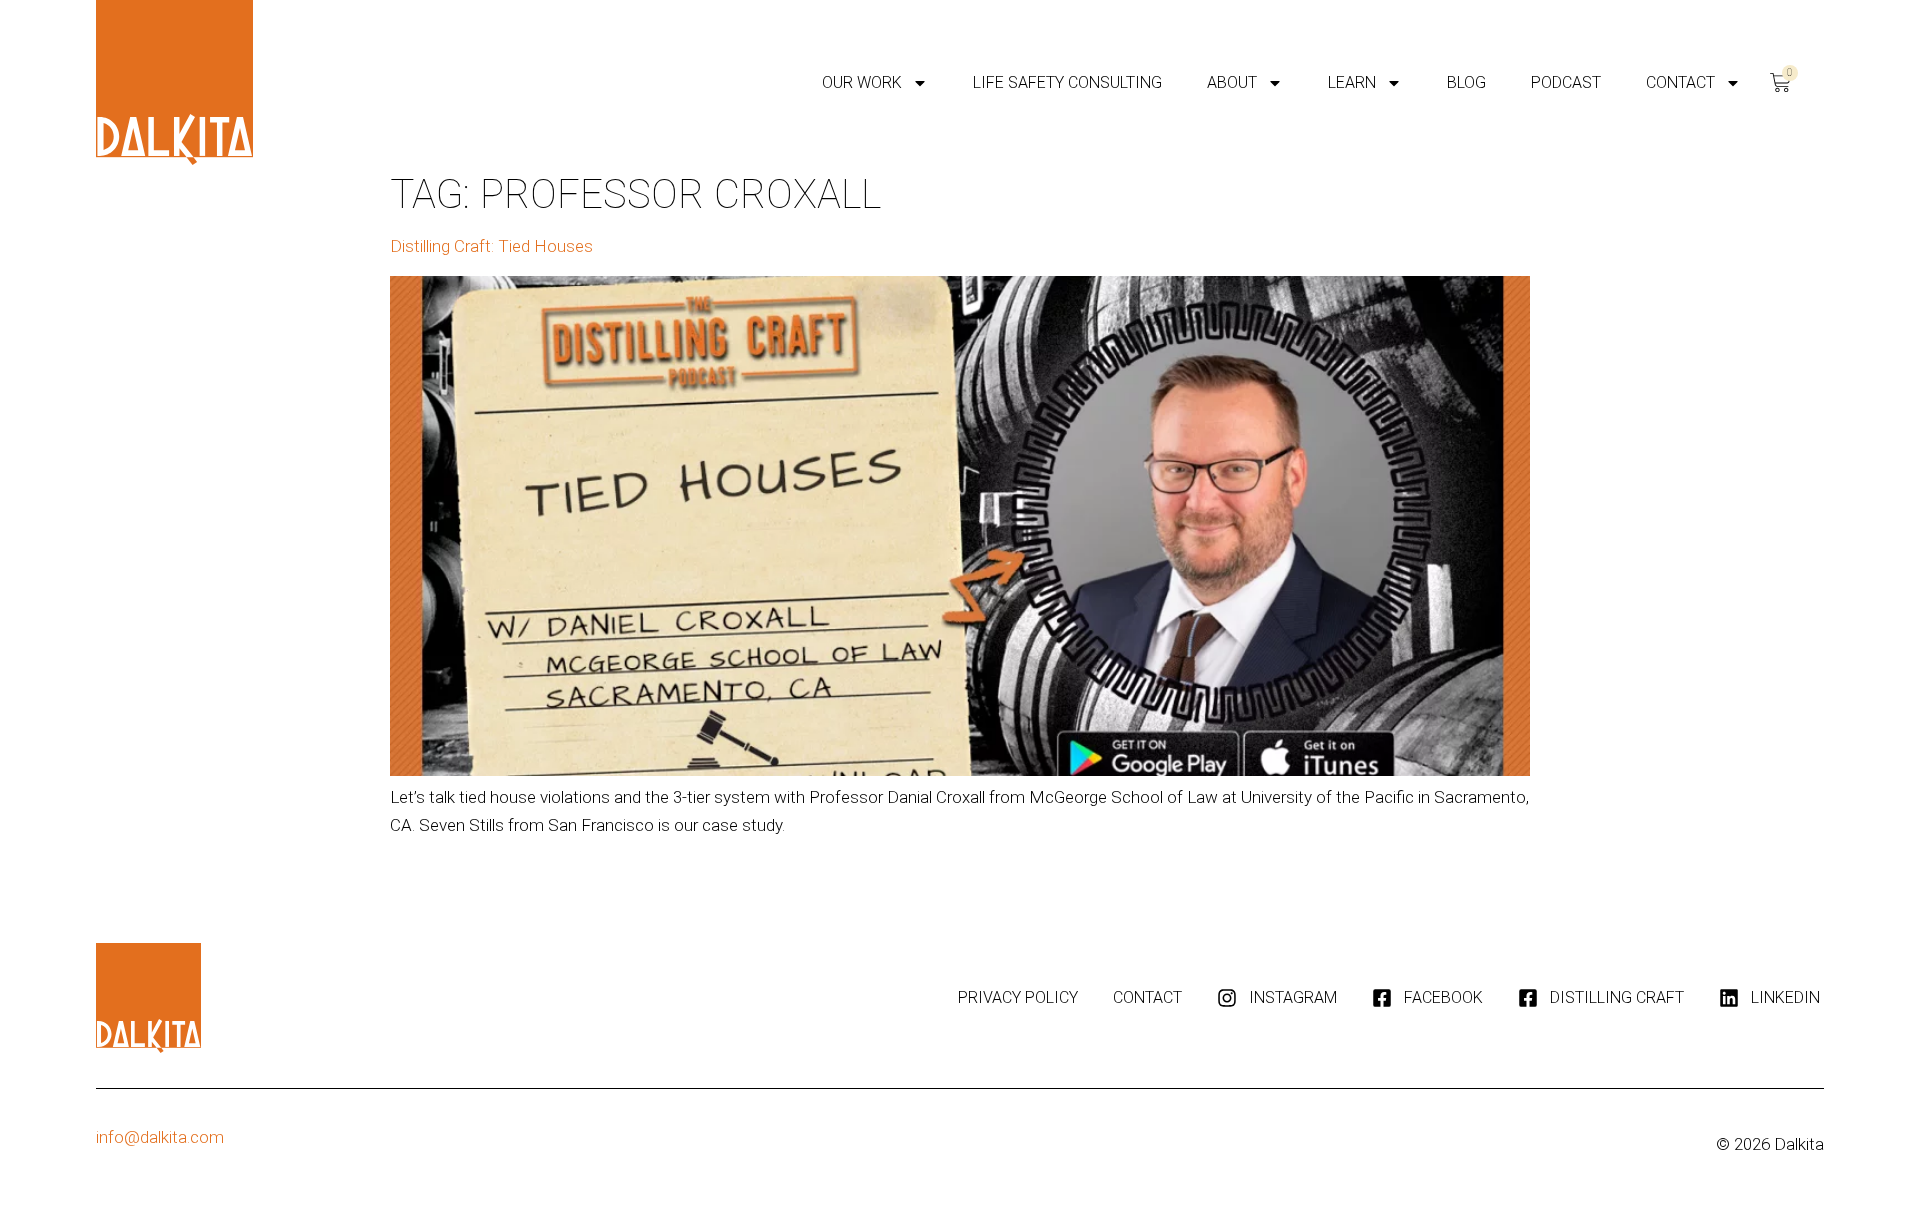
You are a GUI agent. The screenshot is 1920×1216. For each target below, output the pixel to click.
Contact (1680, 82)
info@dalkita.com (160, 1137)
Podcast (1566, 82)
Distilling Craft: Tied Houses (491, 246)
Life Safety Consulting (1067, 82)
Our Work (862, 82)
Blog (1466, 82)
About (1232, 82)
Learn (1352, 82)
